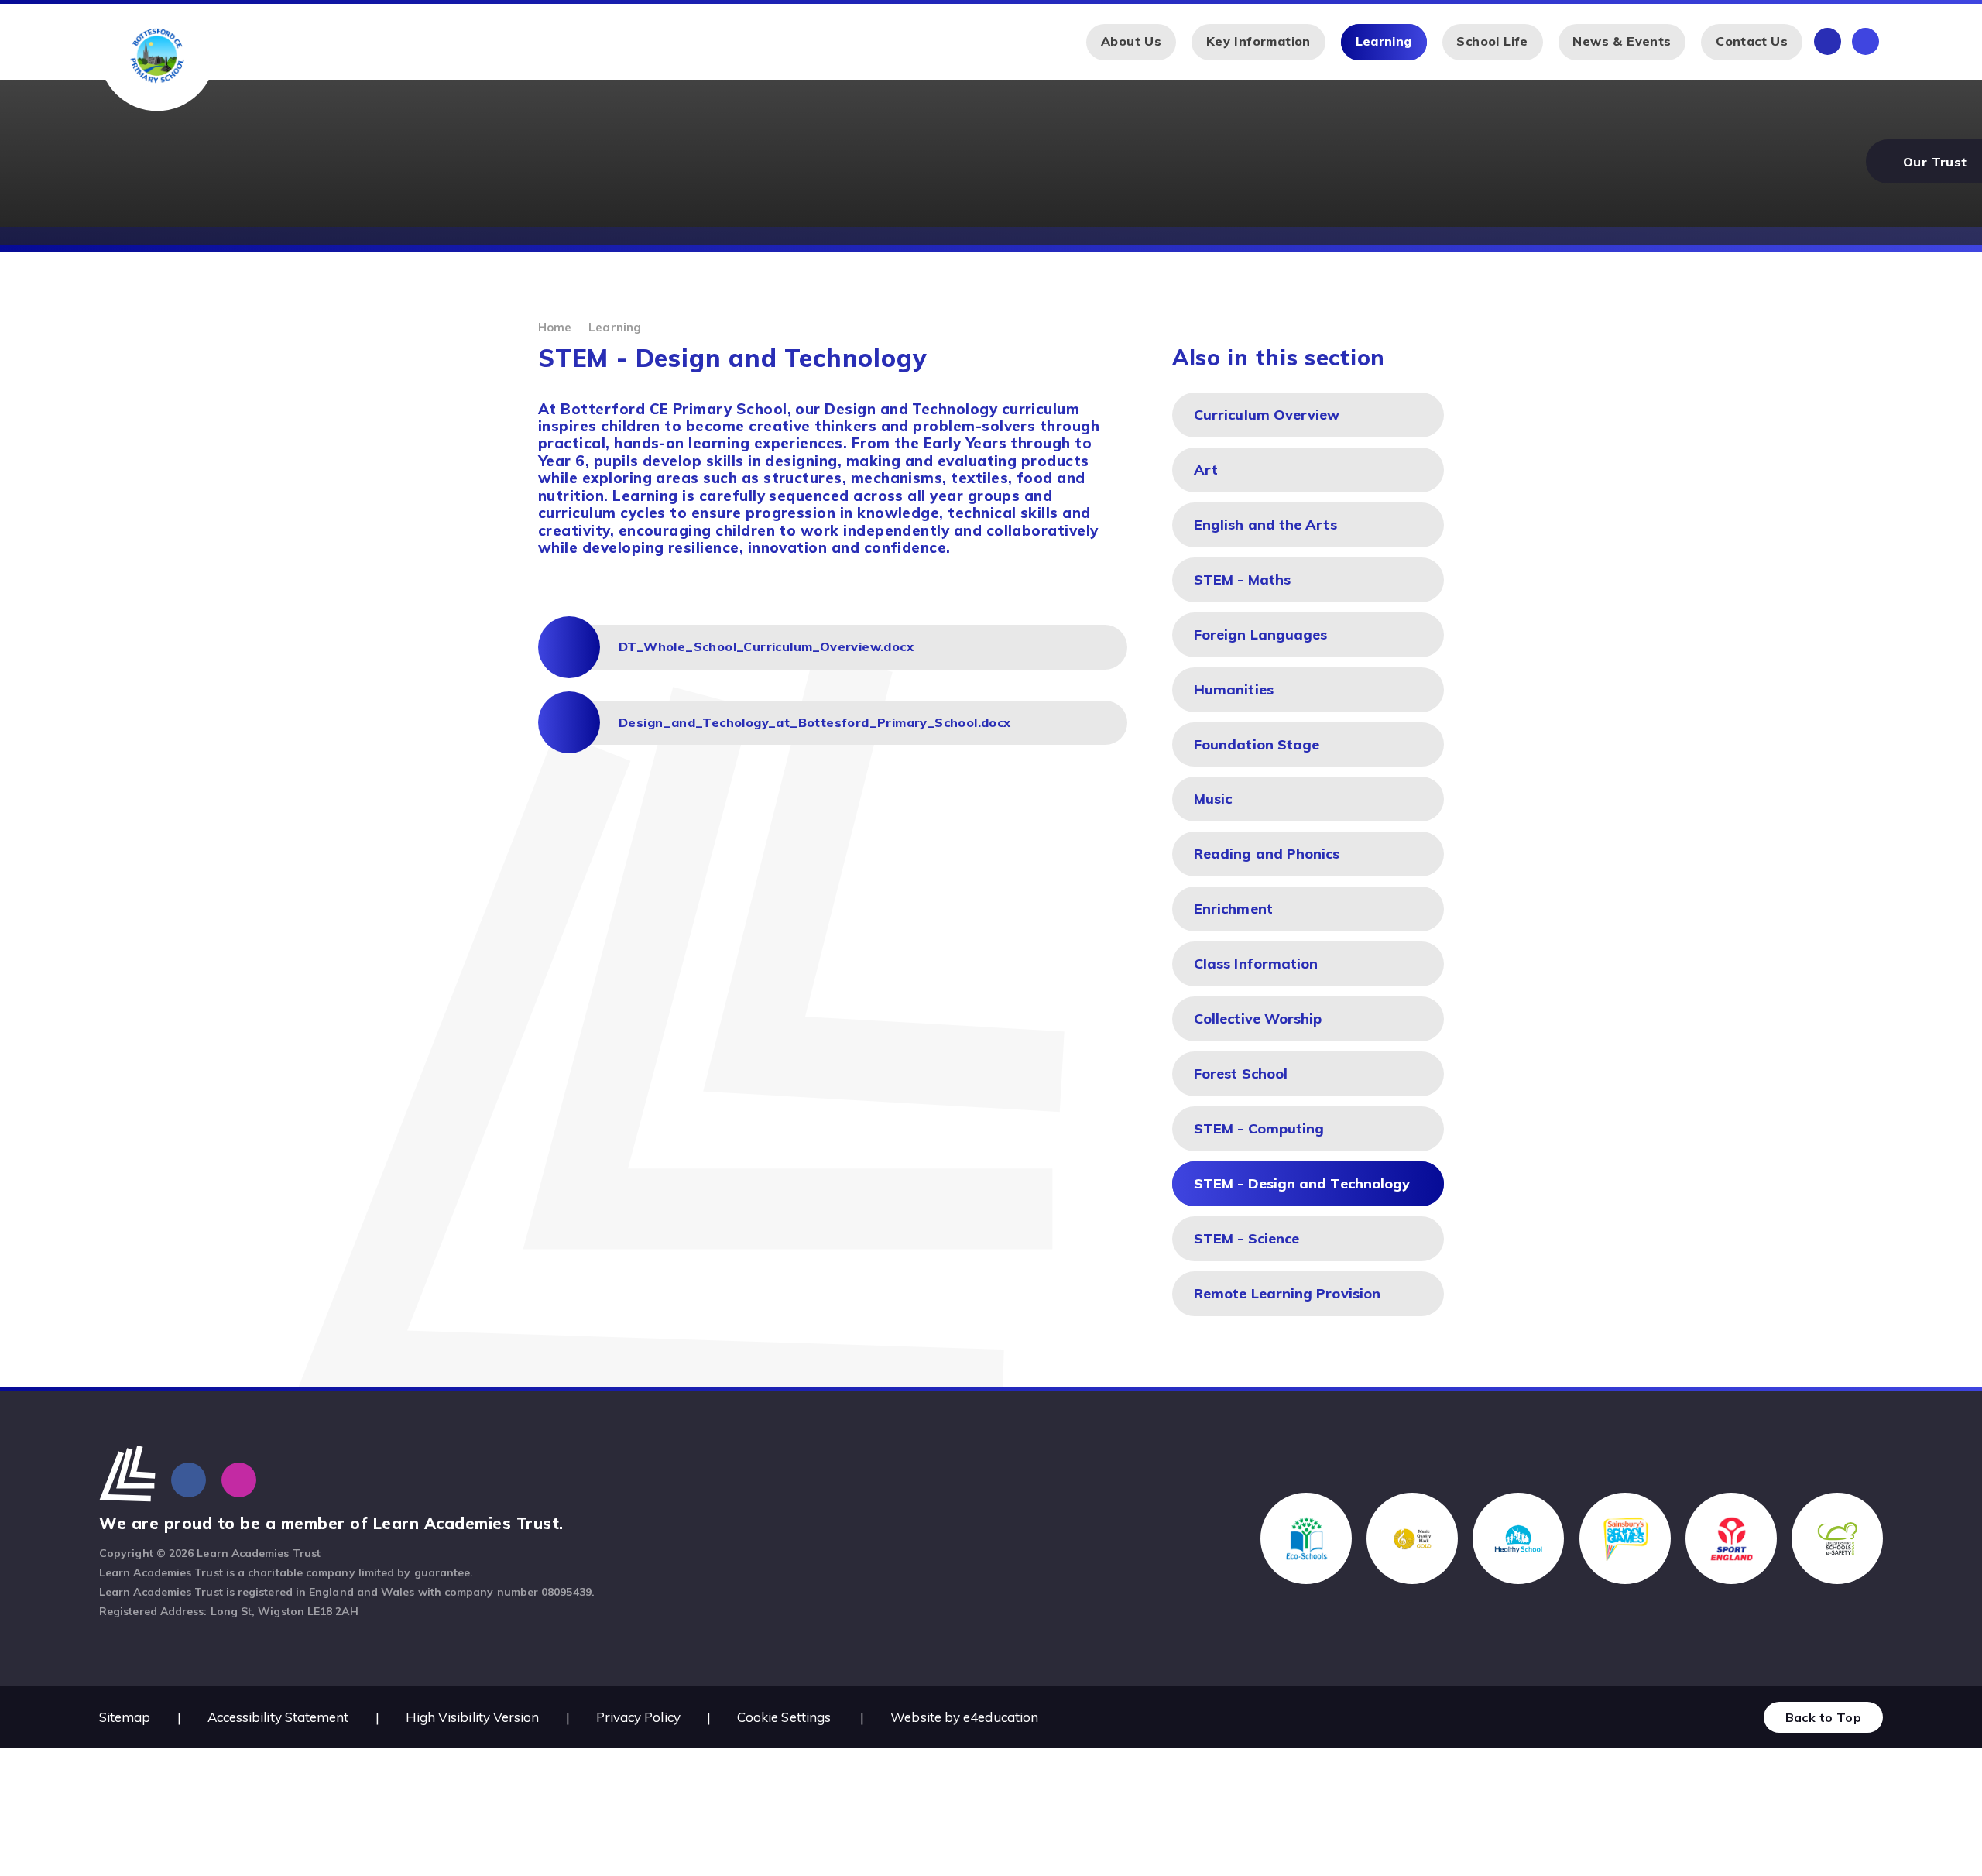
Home (555, 327)
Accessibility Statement (278, 1717)
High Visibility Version (473, 1717)
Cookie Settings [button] (784, 1717)
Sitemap (125, 1717)
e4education (1001, 1717)
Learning (615, 327)
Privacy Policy (638, 1717)
